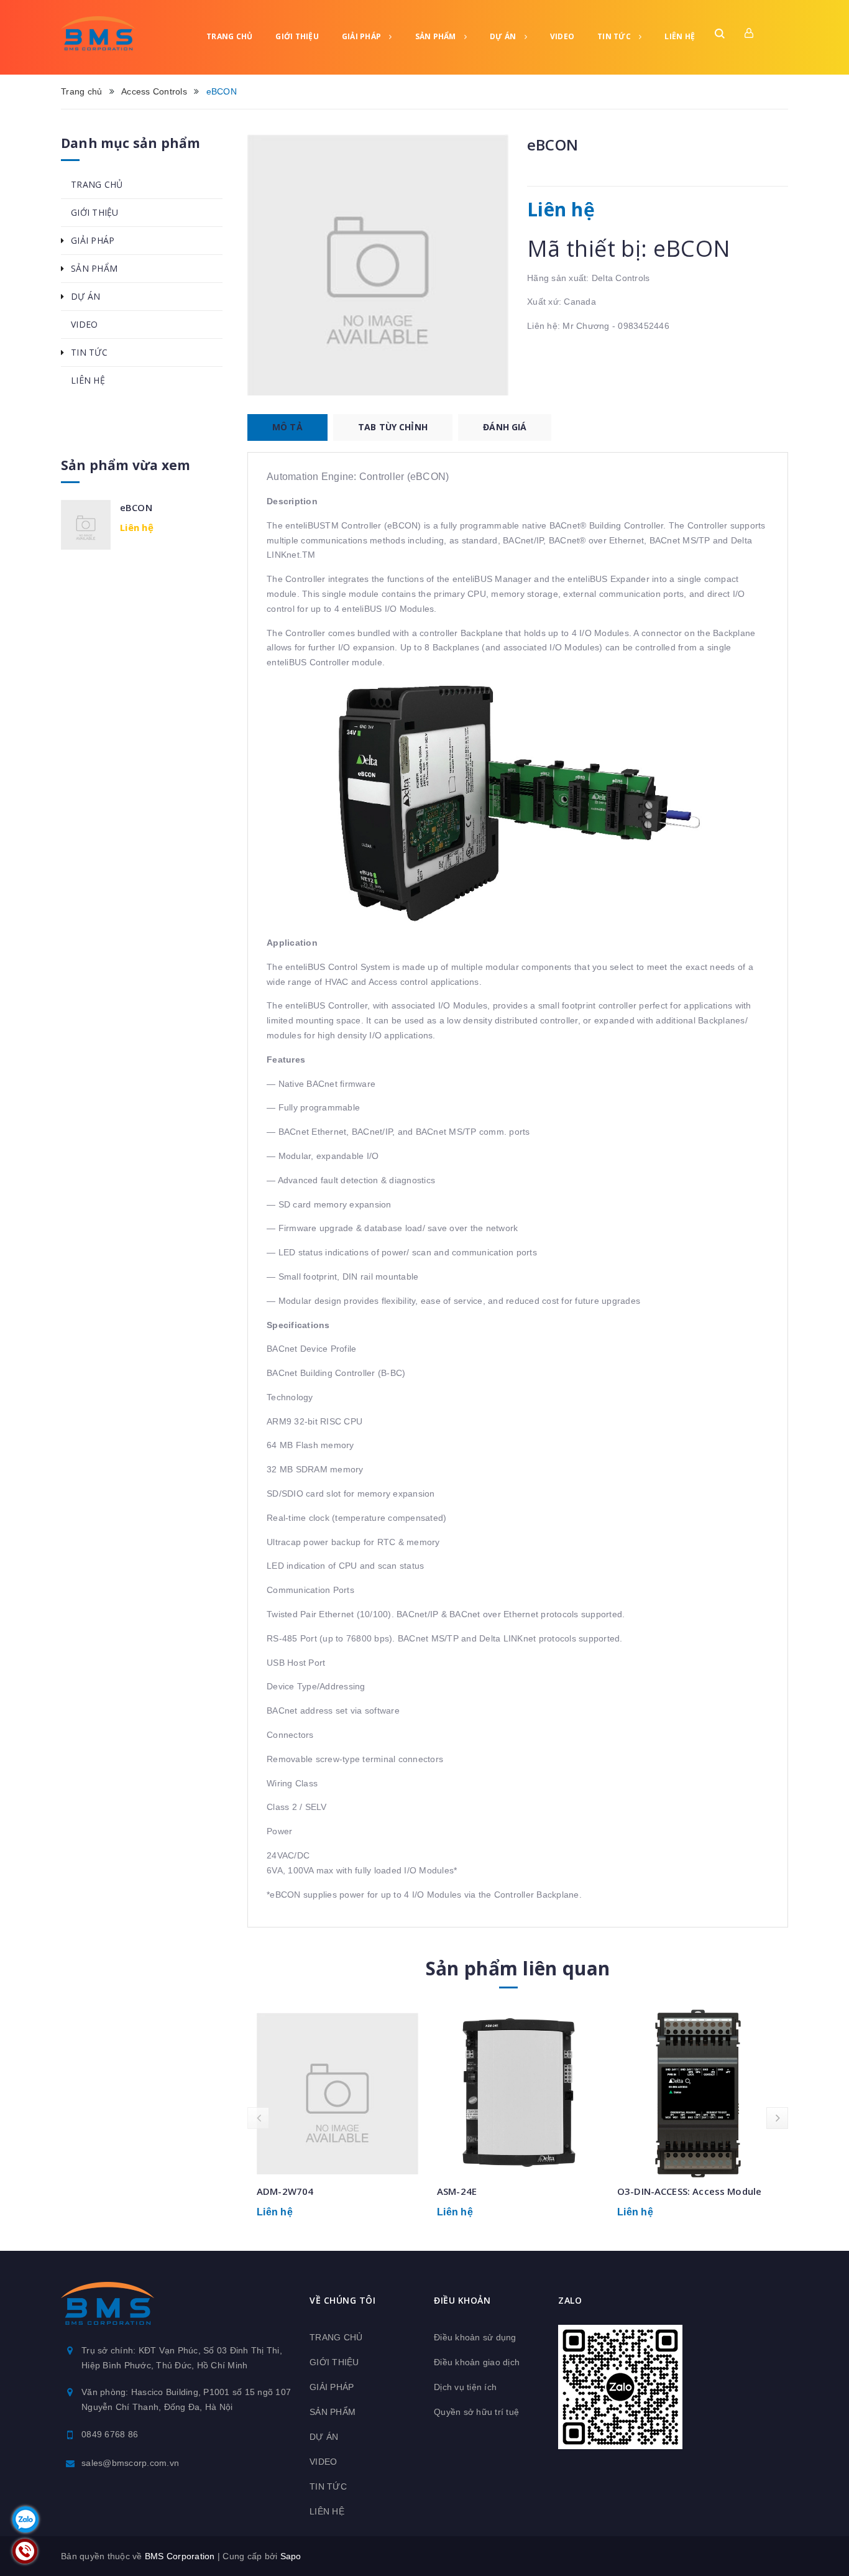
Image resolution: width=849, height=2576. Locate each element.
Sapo (291, 2556)
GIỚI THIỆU (297, 36)
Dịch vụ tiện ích (465, 2387)
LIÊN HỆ (680, 36)
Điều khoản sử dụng (475, 2337)
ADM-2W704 (285, 2191)
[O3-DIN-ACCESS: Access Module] (698, 2094)
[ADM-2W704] (337, 2094)
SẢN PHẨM (437, 36)
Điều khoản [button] (462, 2300)
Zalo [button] (570, 2300)
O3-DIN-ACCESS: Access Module (689, 2191)
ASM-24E (457, 2191)
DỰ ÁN (504, 36)
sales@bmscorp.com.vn (130, 2463)
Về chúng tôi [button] (342, 2300)
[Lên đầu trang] (824, 2542)
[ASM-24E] (518, 2094)
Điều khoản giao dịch (477, 2362)
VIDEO (562, 36)
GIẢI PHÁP (363, 36)
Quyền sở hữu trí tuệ (476, 2412)
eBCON (136, 507)
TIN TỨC (615, 36)
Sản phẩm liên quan (518, 1968)
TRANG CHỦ (229, 36)
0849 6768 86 (110, 2434)
